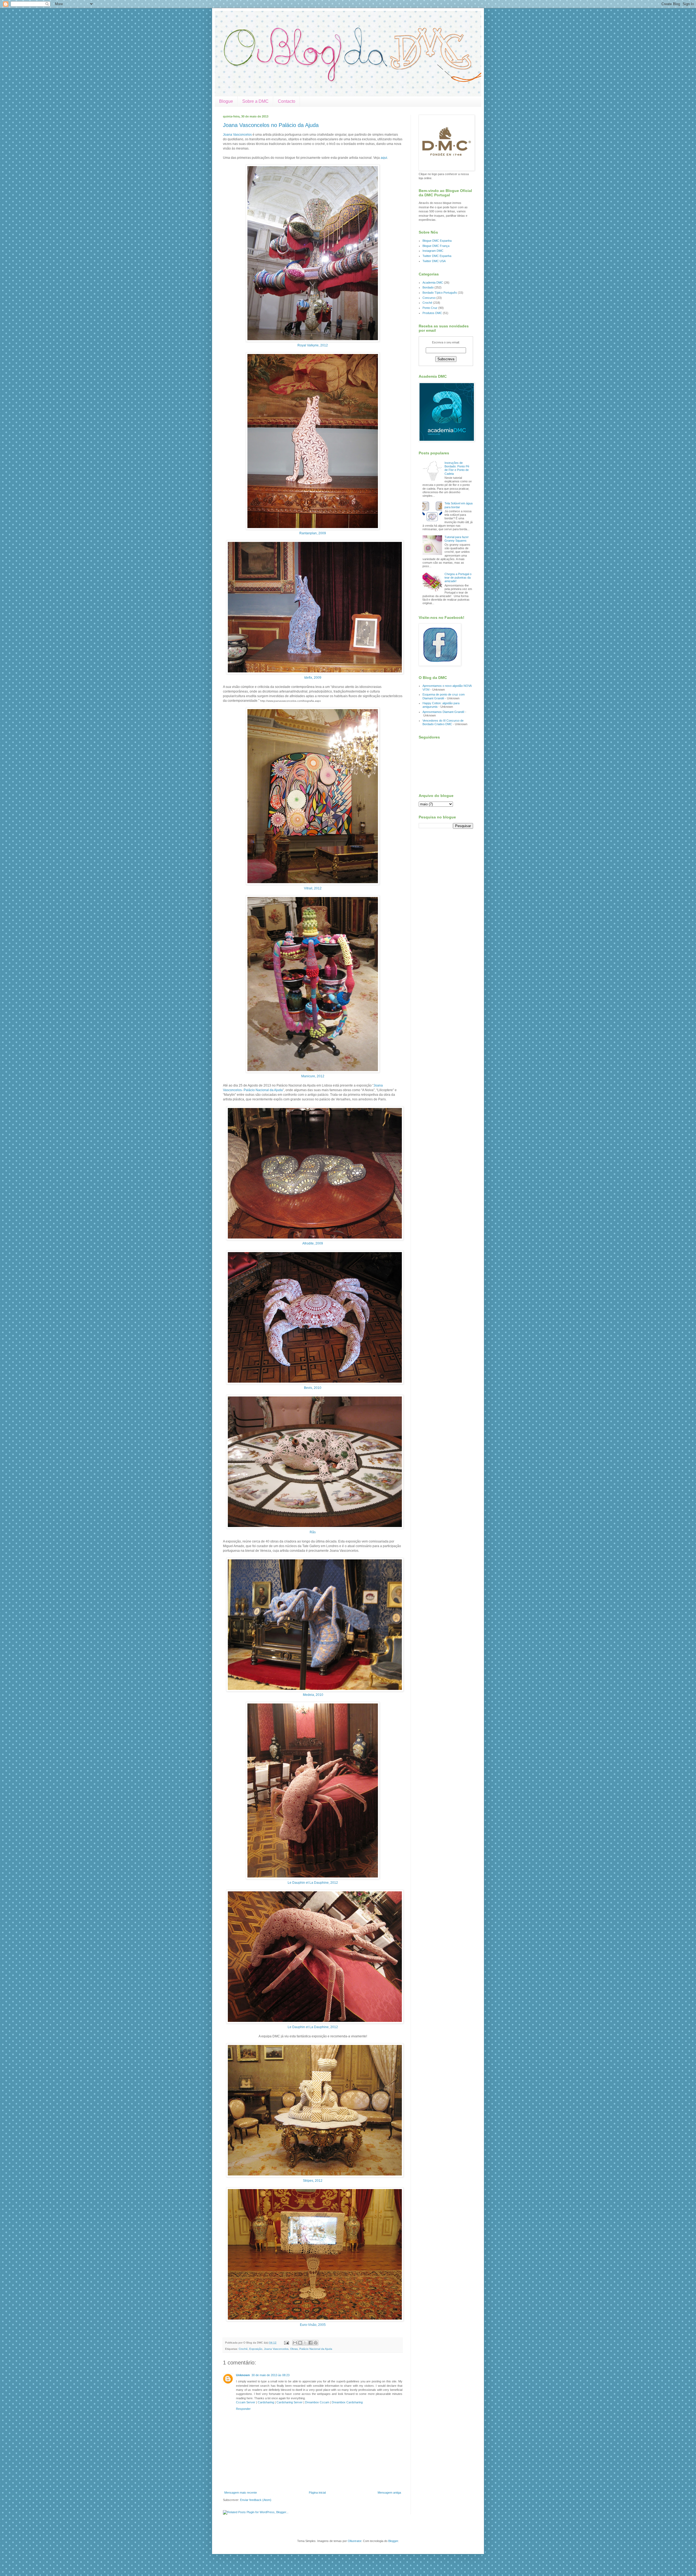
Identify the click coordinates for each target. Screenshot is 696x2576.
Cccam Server (246, 2402)
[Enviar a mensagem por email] (295, 2343)
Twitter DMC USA (434, 261)
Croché (243, 2349)
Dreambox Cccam (317, 2402)
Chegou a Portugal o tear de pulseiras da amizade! (458, 578)
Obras (294, 2349)
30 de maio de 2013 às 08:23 (271, 2375)
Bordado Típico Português (440, 293)
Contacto (287, 101)
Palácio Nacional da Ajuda (316, 2349)
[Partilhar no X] (305, 2343)
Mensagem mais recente (241, 2493)
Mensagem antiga (389, 2493)
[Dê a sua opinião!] (300, 2343)
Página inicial (317, 2493)
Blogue (226, 101)
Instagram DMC (433, 251)
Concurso (429, 298)
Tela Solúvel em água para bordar (459, 505)
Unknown (243, 2375)
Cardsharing (266, 2402)
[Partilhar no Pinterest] (316, 2343)
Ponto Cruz (430, 308)
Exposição (256, 2349)
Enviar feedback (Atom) (256, 2500)
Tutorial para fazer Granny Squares (457, 539)
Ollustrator (355, 2541)
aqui (384, 158)
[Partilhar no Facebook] (310, 2343)
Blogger (393, 2541)
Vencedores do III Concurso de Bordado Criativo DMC (443, 722)
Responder (243, 2409)
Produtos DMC (432, 313)
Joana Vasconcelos (237, 135)
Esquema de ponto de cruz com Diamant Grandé (444, 696)
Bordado (428, 287)
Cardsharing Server (290, 2402)
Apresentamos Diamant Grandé (443, 712)
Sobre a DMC (255, 101)
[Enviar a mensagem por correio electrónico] (286, 2343)
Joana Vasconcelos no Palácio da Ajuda (271, 125)
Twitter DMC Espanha (437, 256)
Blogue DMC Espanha (437, 241)
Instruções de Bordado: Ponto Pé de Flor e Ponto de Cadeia (457, 468)
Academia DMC (433, 283)
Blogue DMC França (436, 246)
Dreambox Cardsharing (347, 2402)
